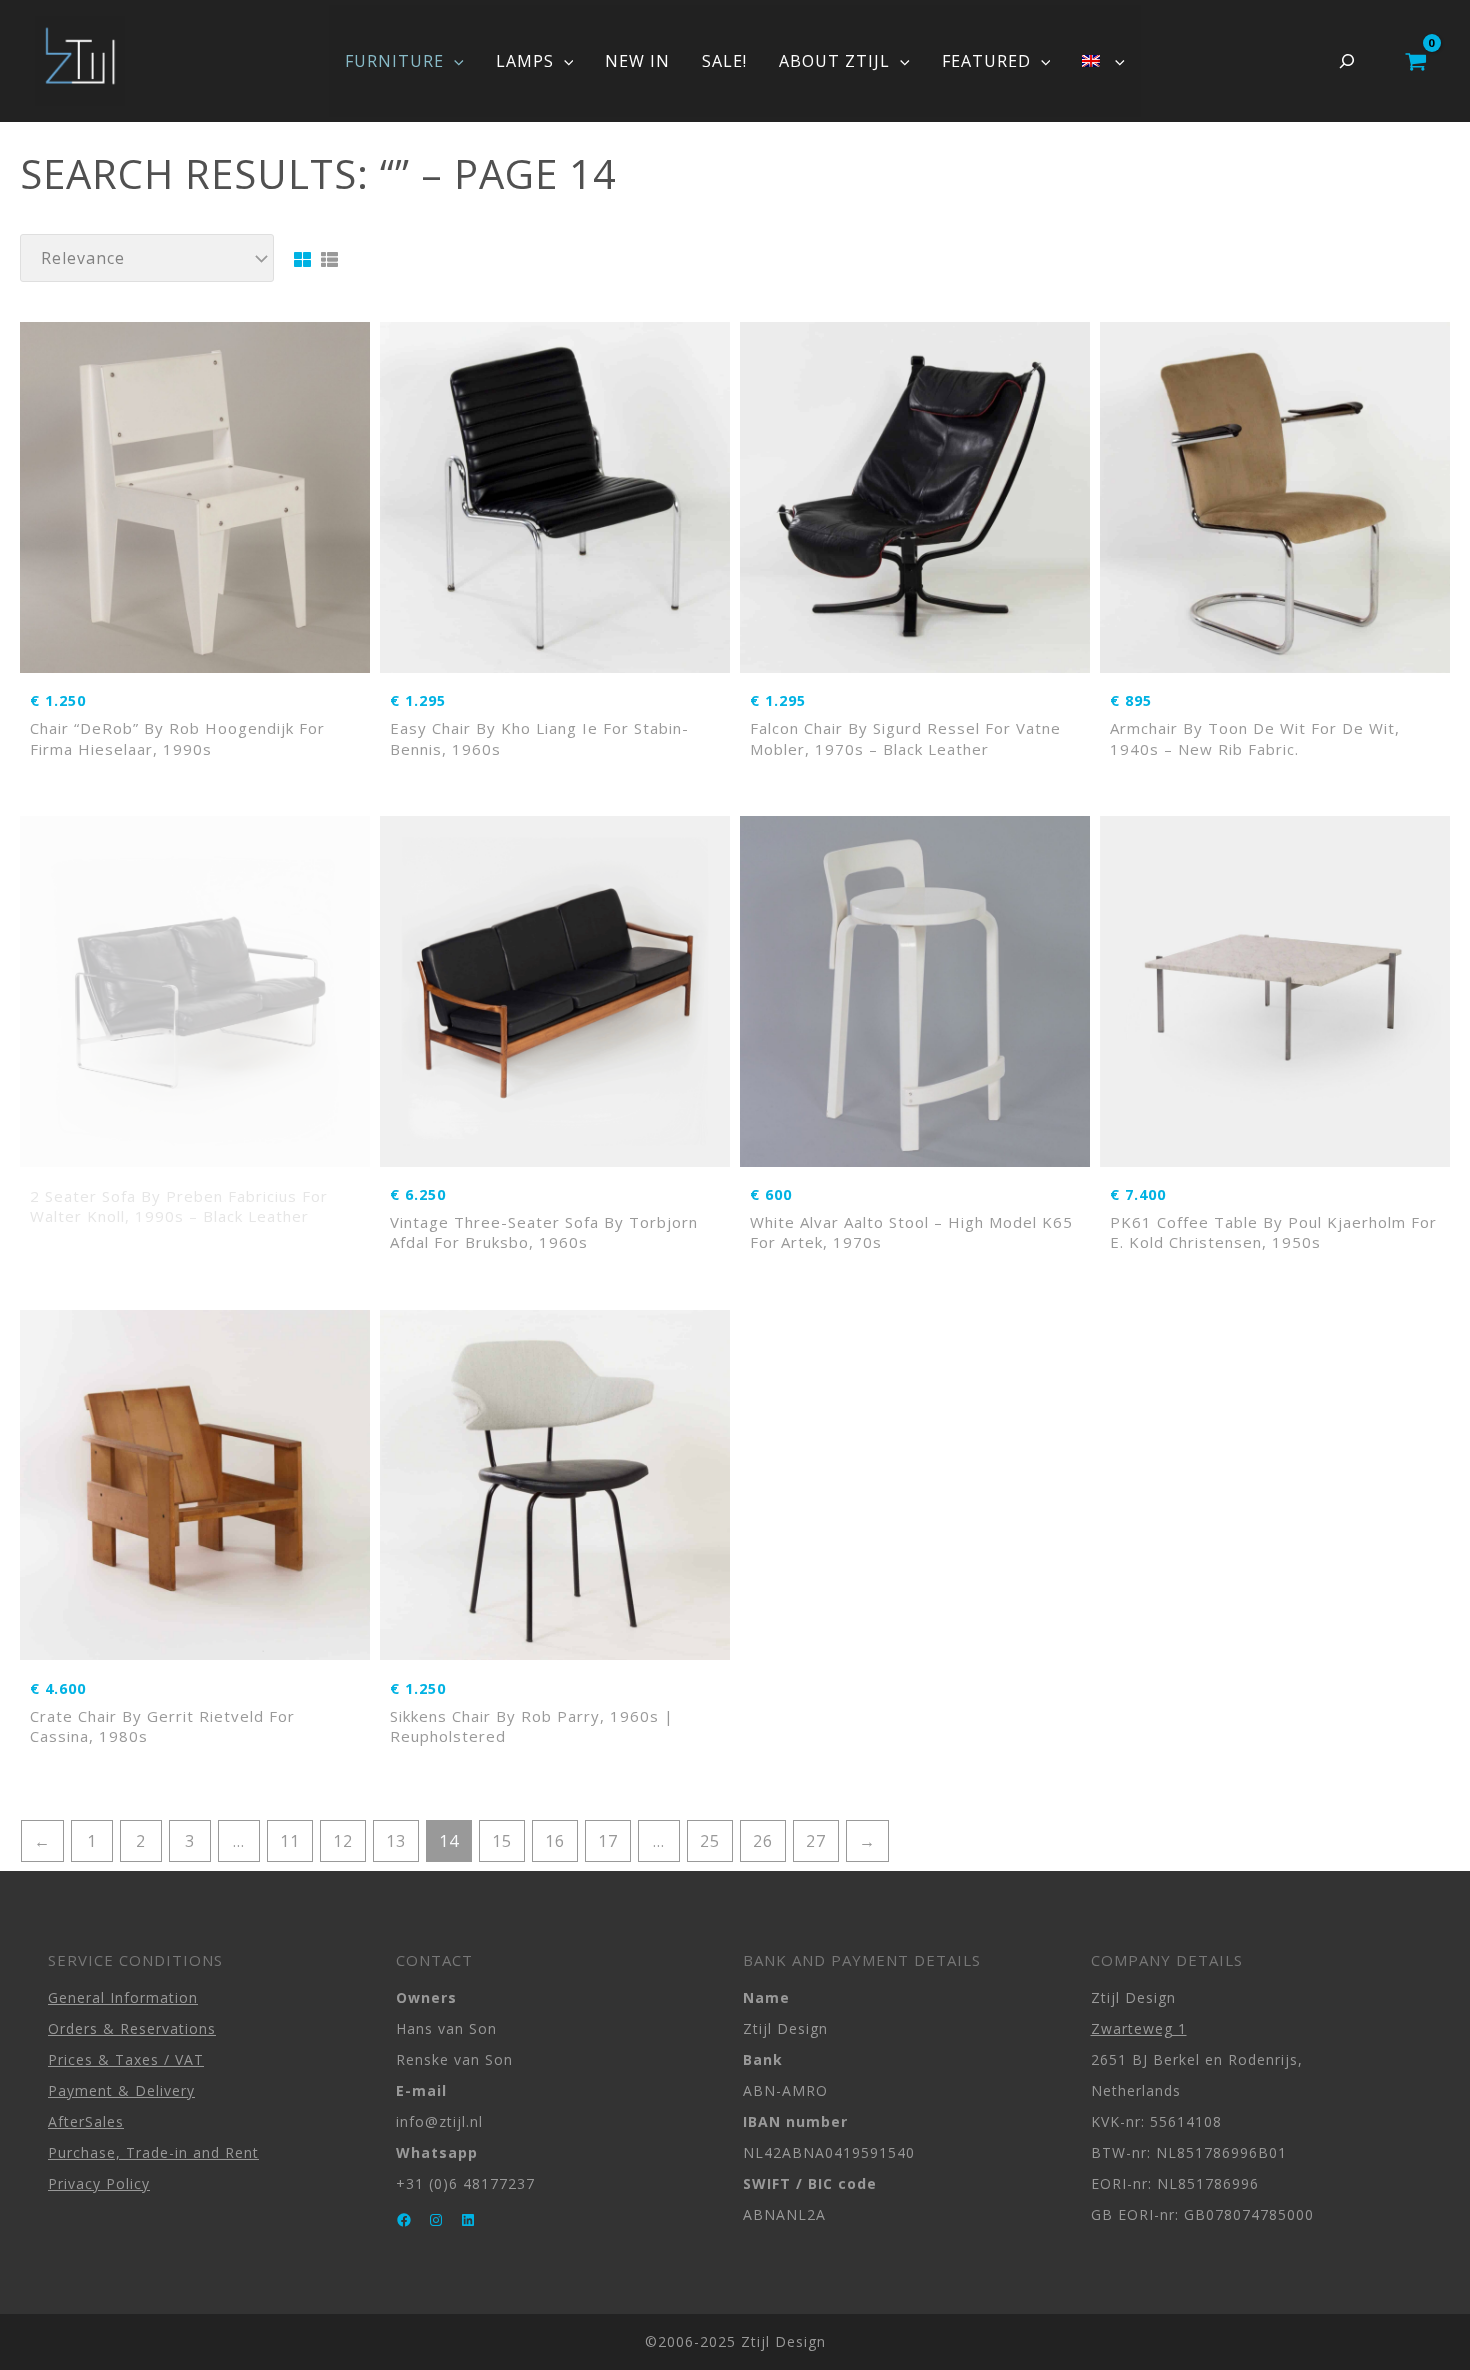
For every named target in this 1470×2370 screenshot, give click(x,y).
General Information (123, 1997)
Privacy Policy (99, 2183)
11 (290, 1841)
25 (710, 1841)
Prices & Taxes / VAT (126, 2059)
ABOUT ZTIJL (834, 61)
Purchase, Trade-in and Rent (153, 2152)
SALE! (724, 61)
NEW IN (637, 61)
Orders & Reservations (132, 2028)
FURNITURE (394, 61)
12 (343, 1841)
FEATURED (986, 61)
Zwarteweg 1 (1139, 2028)
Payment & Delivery (121, 2090)
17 (608, 1841)
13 (396, 1841)
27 (816, 1841)
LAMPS (525, 61)
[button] (454, 61)
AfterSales (86, 2121)
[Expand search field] (1347, 61)
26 (763, 1841)
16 (555, 1841)
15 (502, 1841)
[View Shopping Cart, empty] (1415, 61)
